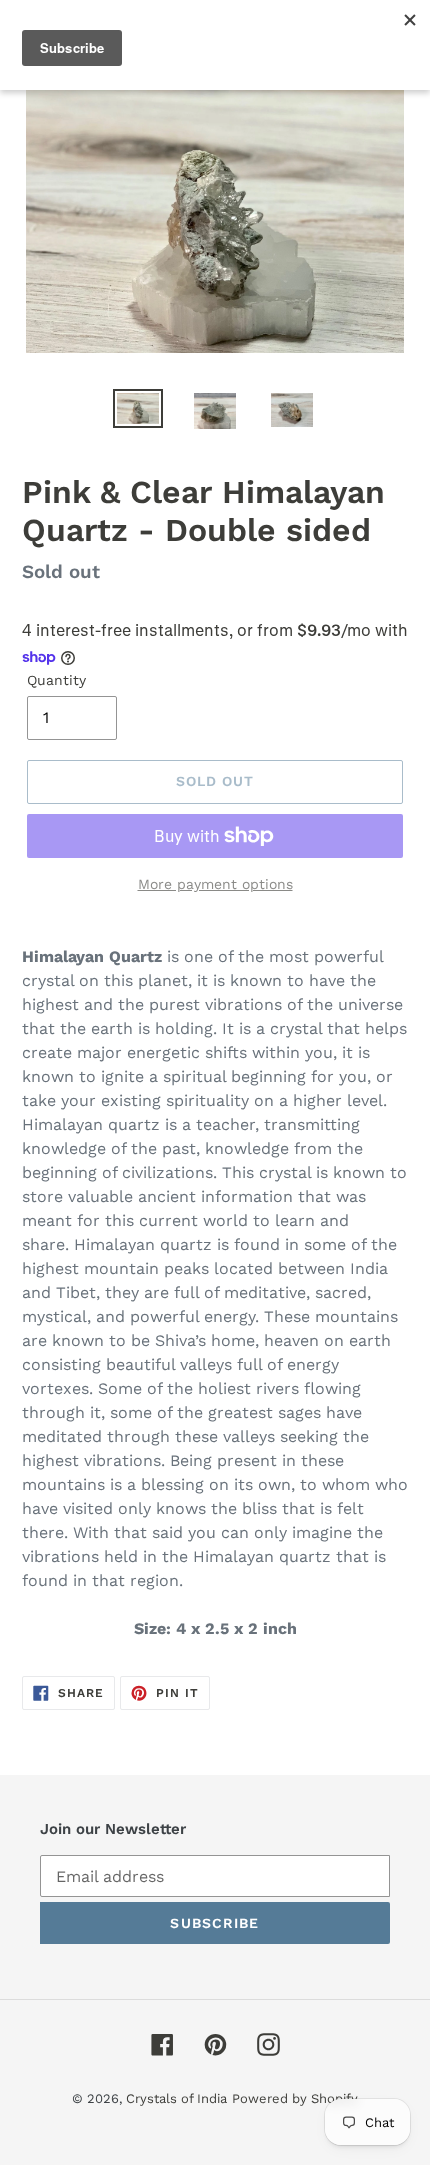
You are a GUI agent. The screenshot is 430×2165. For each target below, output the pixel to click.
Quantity (56, 680)
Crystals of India (176, 2098)
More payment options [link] (215, 884)
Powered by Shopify (295, 2098)
